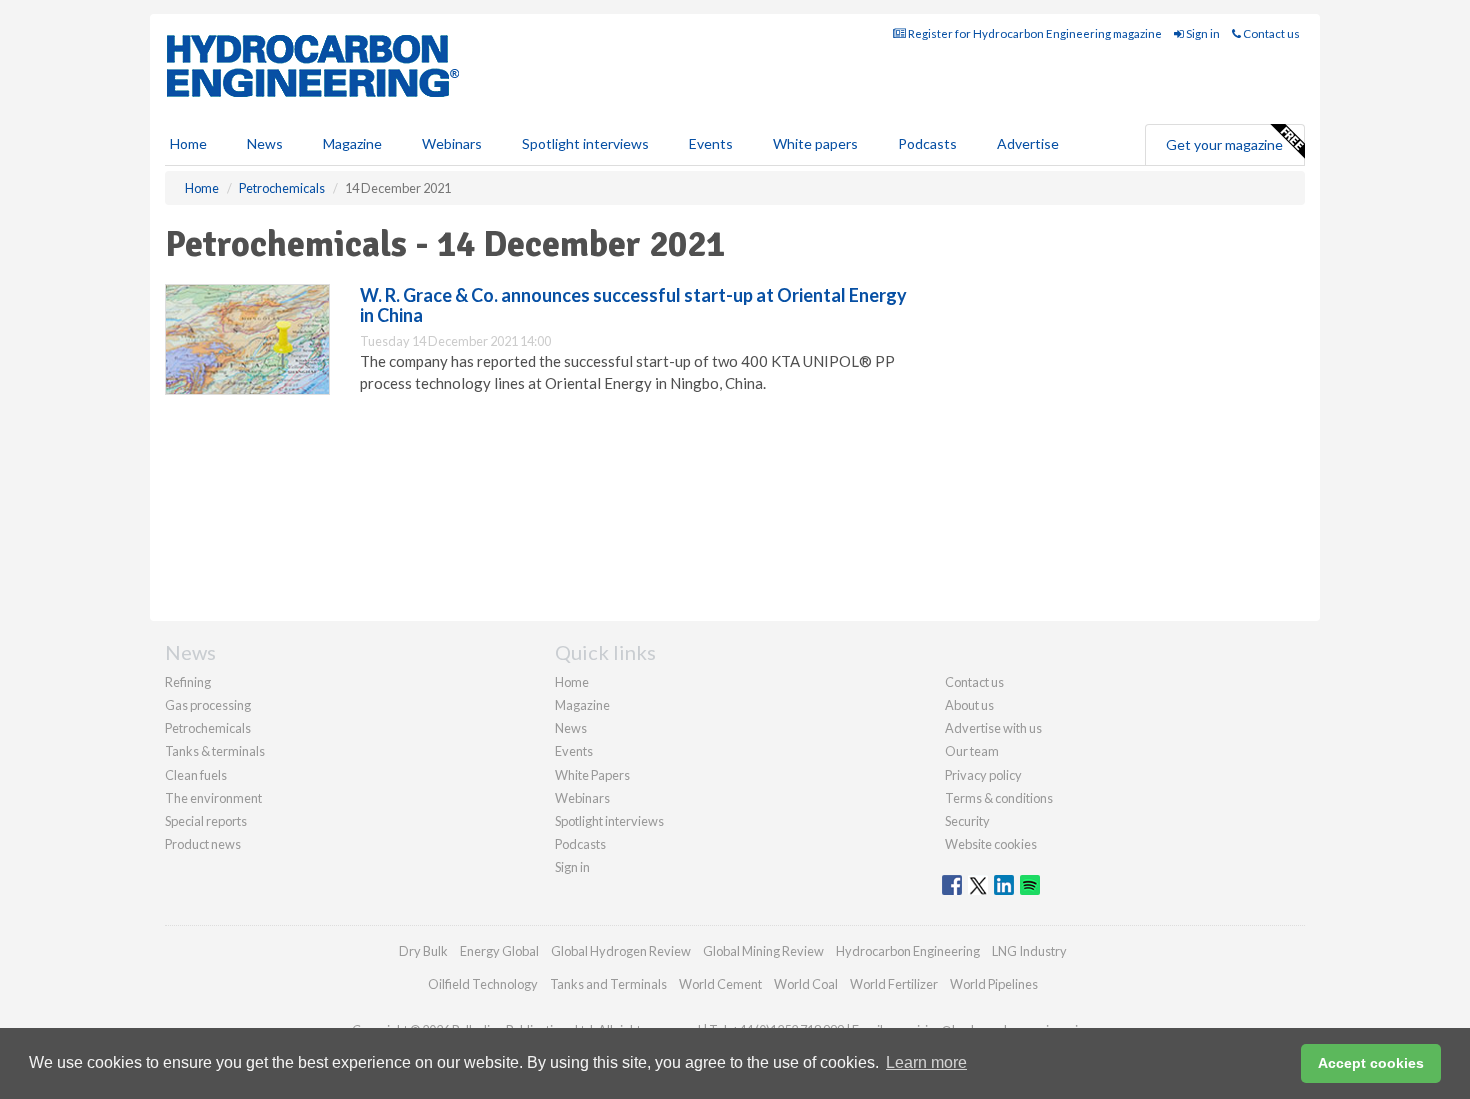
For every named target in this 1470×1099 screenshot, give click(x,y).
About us (969, 705)
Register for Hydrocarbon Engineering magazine (1034, 33)
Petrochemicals (208, 728)
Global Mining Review (763, 951)
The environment (213, 798)
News (571, 728)
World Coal (806, 984)
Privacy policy (983, 775)
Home (188, 143)
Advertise (1028, 143)
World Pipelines (994, 984)
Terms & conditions (999, 798)
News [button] (265, 143)
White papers (815, 143)
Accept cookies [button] (1371, 1063)
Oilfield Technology (483, 984)
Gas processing (208, 705)
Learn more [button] (926, 1062)
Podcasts (927, 143)
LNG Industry (1029, 951)
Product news (203, 844)
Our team (972, 751)
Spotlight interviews (585, 143)
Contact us (1270, 33)
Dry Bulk (423, 951)
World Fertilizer (894, 984)
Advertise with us (993, 728)
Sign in (1202, 33)
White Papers (592, 775)
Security (967, 821)
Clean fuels (196, 775)
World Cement (720, 984)
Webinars (452, 143)
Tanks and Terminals (608, 984)
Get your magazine (1224, 144)
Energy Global (499, 951)
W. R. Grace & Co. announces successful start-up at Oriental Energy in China (633, 305)
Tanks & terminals (215, 751)
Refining (188, 682)
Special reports (206, 821)
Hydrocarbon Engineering (908, 951)
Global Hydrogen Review (621, 951)
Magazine (352, 143)
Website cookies (991, 844)
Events (711, 143)
